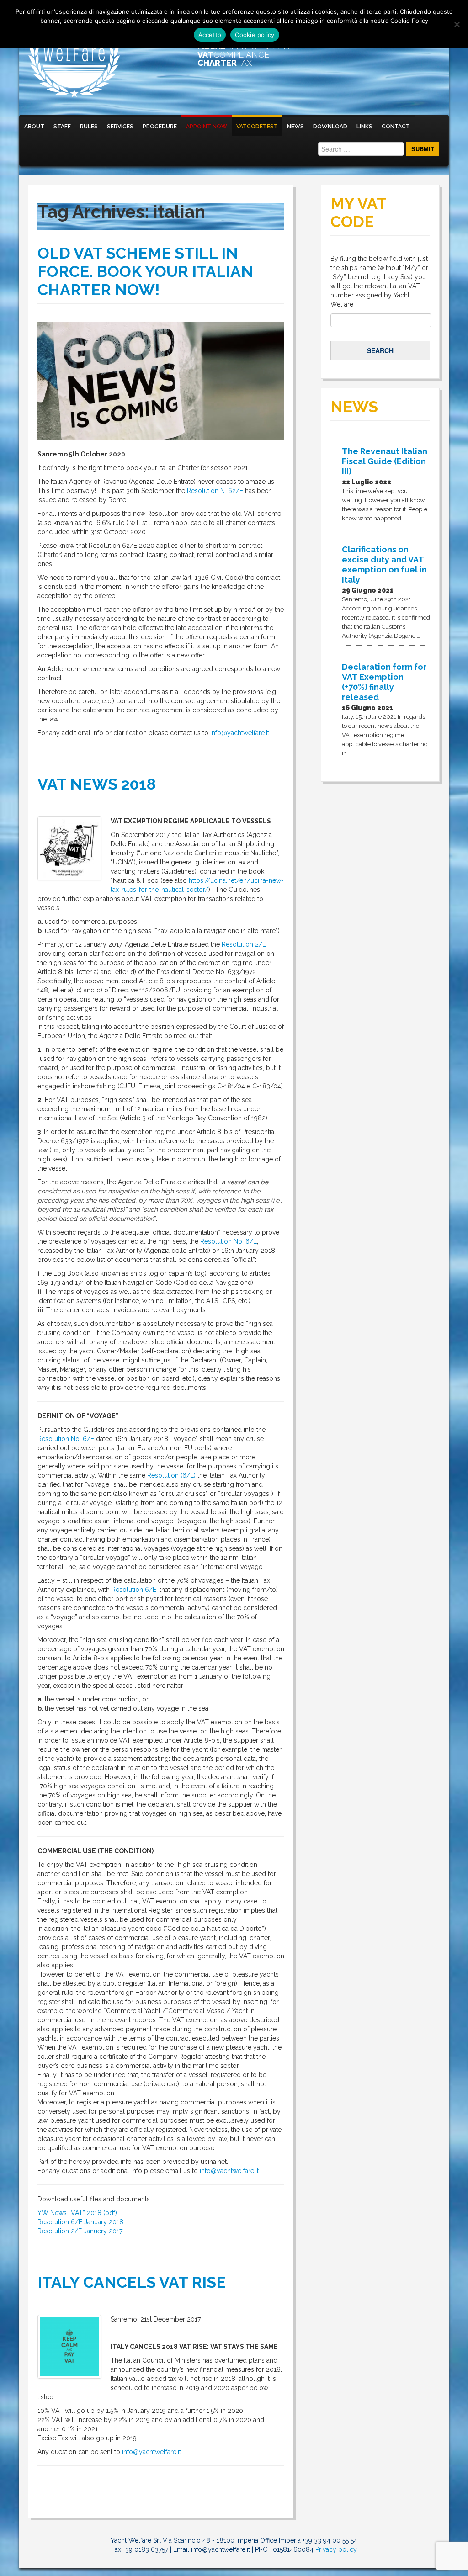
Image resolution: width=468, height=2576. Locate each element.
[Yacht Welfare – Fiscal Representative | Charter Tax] (74, 57)
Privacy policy (336, 2549)
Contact (396, 127)
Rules (89, 127)
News (295, 127)
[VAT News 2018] (69, 848)
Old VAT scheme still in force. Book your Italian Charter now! (145, 271)
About (34, 127)
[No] (457, 24)
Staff (62, 127)
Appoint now (207, 127)
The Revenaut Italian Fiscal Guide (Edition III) (385, 461)
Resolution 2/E (244, 944)
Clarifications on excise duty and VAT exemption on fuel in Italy (384, 564)
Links (364, 127)
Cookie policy (255, 35)
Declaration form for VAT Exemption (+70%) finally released (384, 682)
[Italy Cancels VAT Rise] (69, 2347)
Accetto (210, 35)
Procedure (160, 127)
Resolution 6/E (134, 1590)
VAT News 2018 (97, 784)
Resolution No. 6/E (229, 1241)
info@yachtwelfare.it (240, 733)
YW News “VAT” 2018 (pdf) (77, 2213)
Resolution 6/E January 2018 (80, 2222)
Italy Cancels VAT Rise (132, 2282)
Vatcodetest (257, 127)
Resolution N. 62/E (215, 491)
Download (330, 127)
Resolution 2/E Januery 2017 (80, 2231)
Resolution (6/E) (171, 1475)
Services (120, 127)
